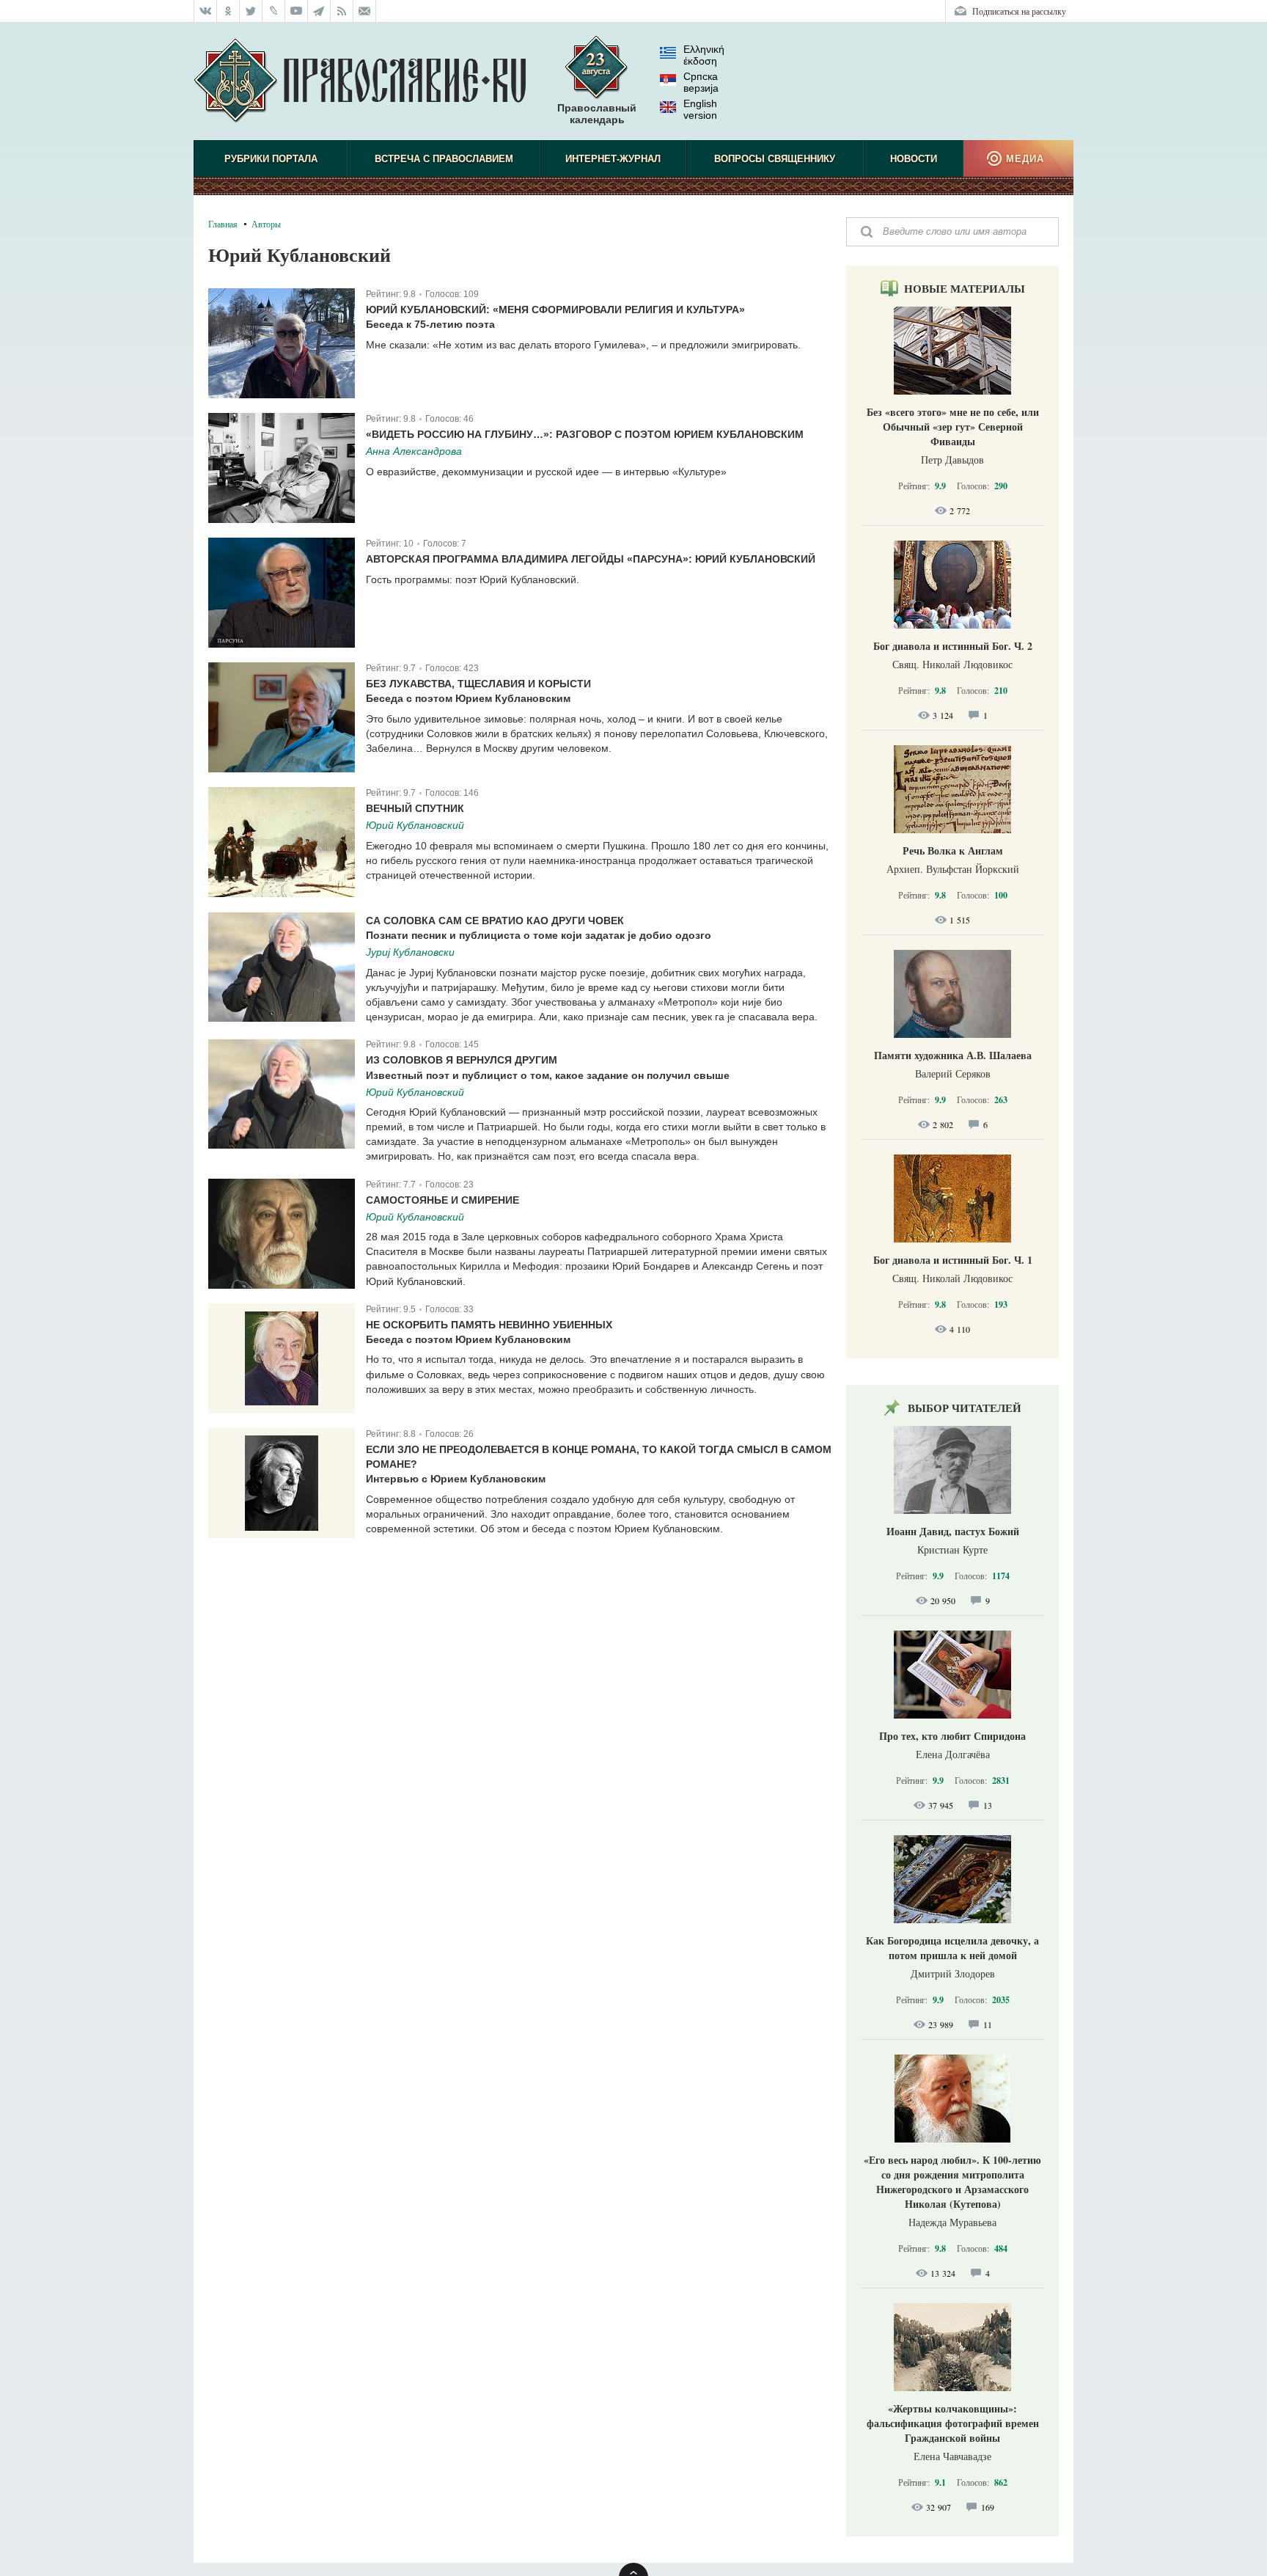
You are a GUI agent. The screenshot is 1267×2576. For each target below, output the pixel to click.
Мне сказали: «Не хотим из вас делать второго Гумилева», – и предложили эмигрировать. (583, 345)
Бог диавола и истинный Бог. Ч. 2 (953, 646)
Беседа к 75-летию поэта (430, 324)
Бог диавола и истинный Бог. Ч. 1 (953, 1260)
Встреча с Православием (444, 159)
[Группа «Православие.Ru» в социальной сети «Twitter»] (251, 11)
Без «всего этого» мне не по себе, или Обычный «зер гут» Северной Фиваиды (953, 427)
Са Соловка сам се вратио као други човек (495, 921)
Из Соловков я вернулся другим (462, 1060)
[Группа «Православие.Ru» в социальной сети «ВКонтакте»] (205, 11)
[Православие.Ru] (360, 81)
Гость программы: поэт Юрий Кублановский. (473, 579)
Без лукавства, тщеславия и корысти (478, 684)
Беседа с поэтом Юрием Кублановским (468, 698)
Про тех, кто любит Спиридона (952, 1736)
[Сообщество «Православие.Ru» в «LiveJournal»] (274, 11)
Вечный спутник (415, 808)
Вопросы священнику (775, 159)
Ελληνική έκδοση (704, 55)
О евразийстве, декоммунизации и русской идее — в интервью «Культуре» (546, 472)
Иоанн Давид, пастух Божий (953, 1531)
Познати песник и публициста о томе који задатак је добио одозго (539, 935)
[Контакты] (365, 11)
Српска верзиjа (701, 82)
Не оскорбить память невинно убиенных (489, 1325)
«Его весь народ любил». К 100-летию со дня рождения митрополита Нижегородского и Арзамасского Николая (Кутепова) (952, 2182)
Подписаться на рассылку (1019, 11)
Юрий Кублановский (415, 825)
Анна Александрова (414, 451)
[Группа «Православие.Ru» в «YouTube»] (297, 11)
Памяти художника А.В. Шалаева (953, 1055)
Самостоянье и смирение (442, 1200)
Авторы (266, 224)
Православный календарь (597, 114)
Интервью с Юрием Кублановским (456, 1479)
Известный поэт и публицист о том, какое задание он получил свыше (548, 1075)
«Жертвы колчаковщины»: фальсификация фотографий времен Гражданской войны (953, 2423)
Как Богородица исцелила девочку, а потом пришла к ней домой (952, 1948)
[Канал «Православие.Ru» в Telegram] (319, 11)
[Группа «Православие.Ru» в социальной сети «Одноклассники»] (228, 11)
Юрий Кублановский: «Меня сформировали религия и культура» (555, 310)
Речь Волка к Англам (953, 850)
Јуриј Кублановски (410, 952)
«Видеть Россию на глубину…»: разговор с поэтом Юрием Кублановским (585, 434)
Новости (914, 159)
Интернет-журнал (613, 159)
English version (700, 109)
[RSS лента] (342, 11)
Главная (223, 224)
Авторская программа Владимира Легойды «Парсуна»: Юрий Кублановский (591, 559)
